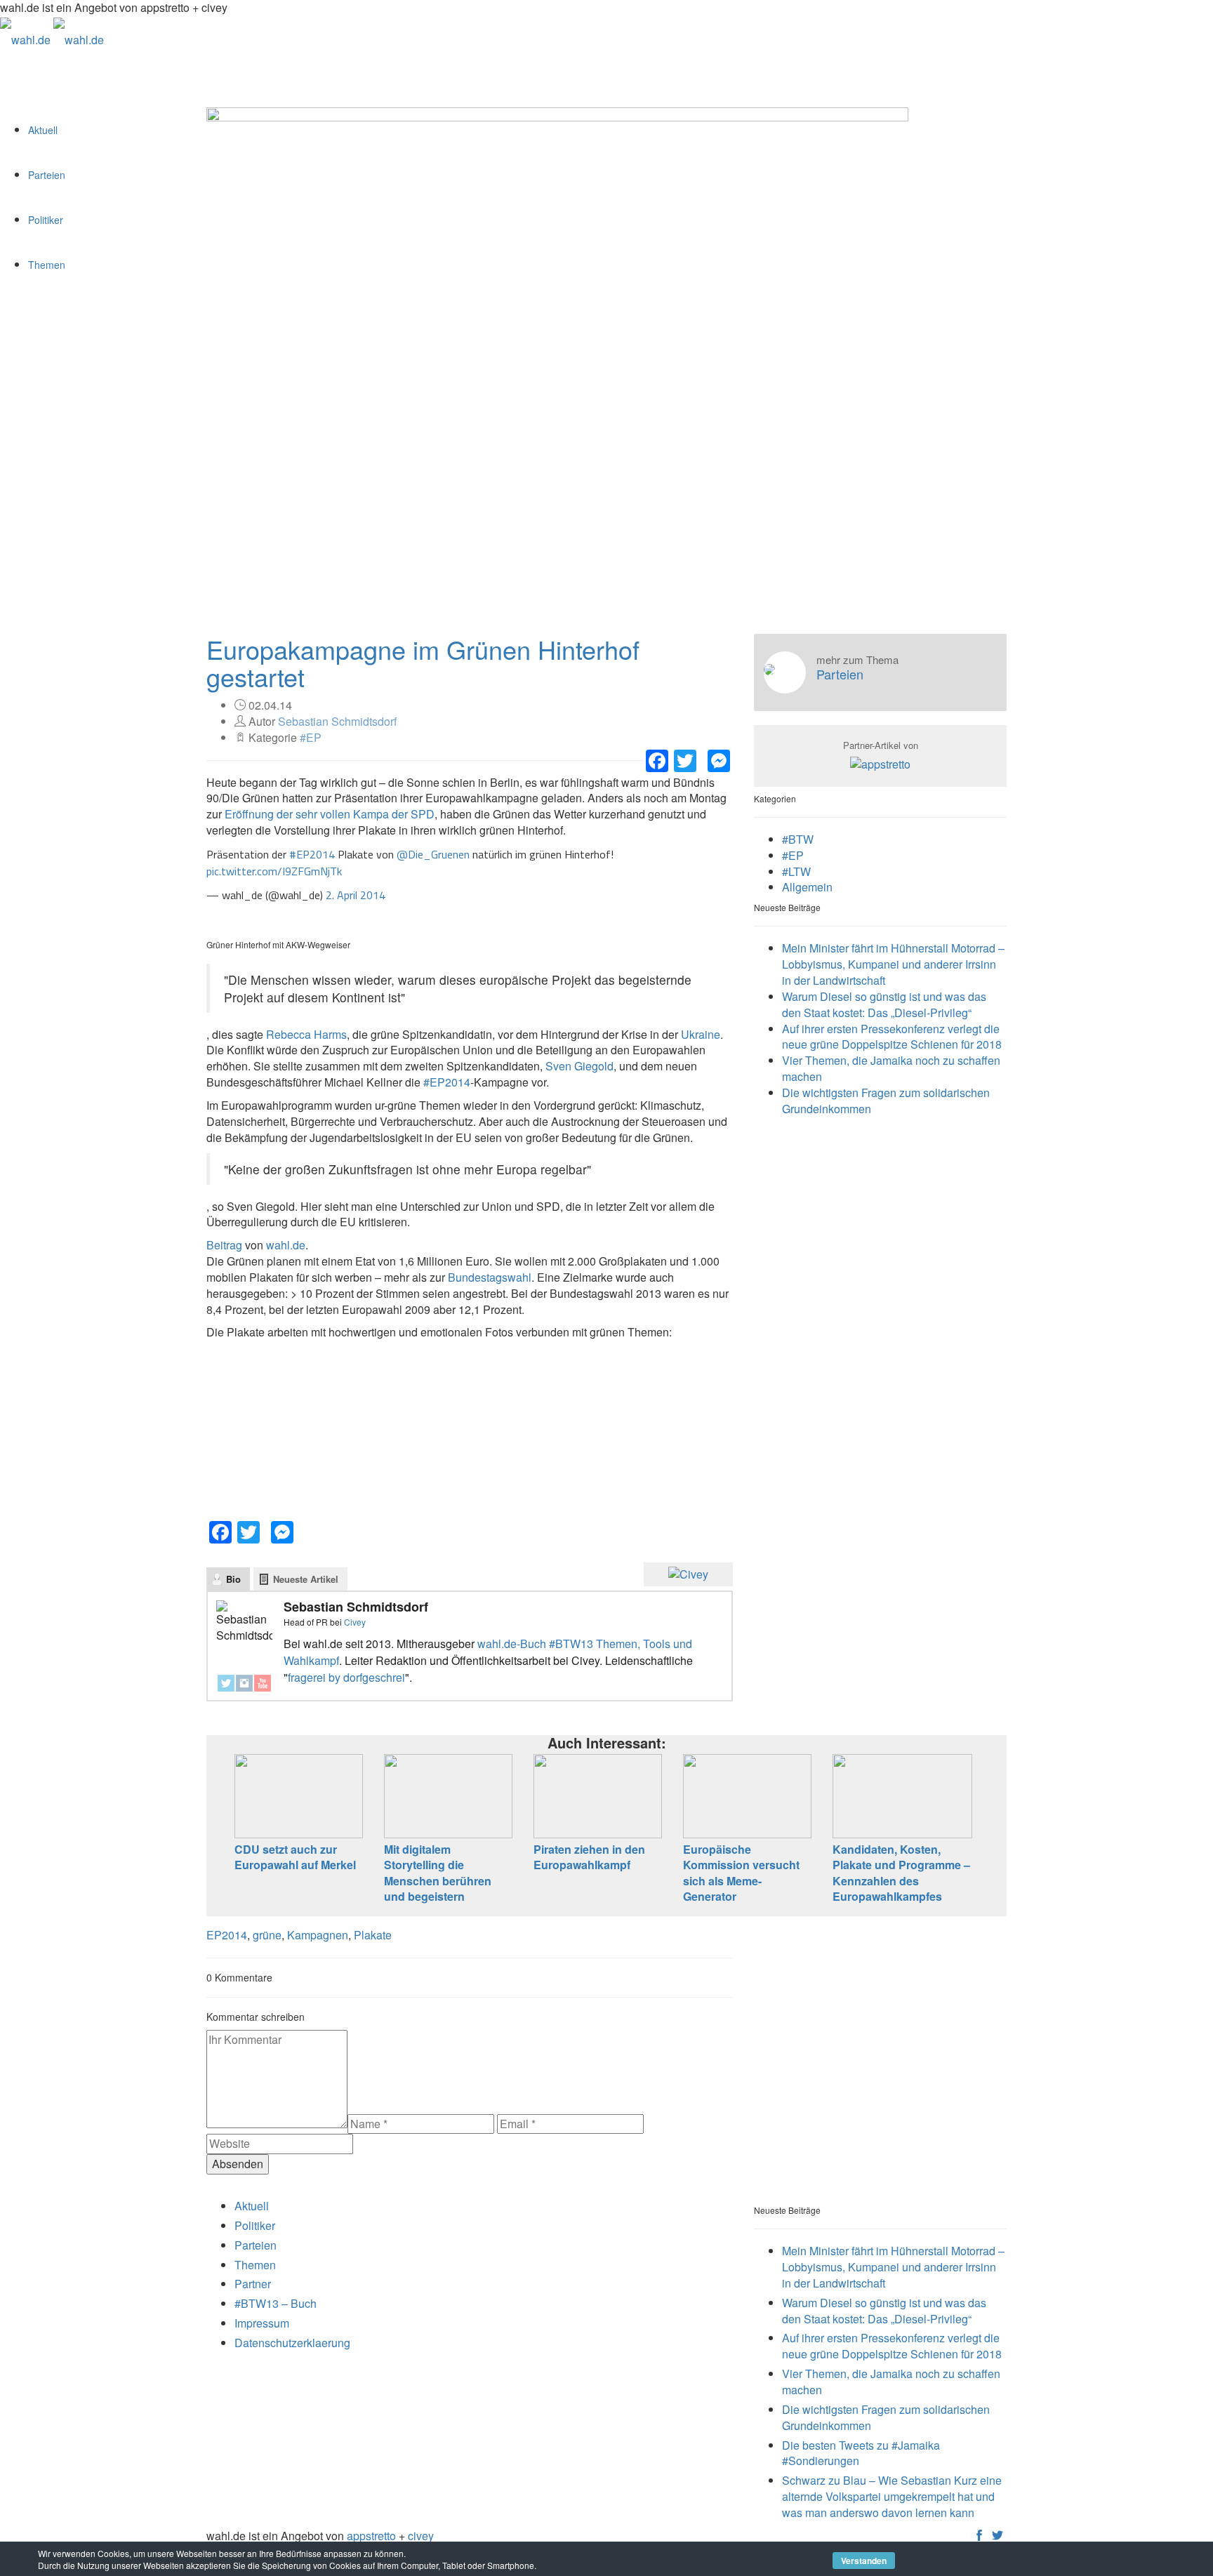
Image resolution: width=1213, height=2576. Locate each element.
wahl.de (286, 1245)
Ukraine (701, 1034)
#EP (311, 737)
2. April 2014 (356, 895)
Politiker (46, 220)
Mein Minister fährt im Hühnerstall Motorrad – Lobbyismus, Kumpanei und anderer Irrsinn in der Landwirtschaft (893, 964)
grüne (267, 1935)
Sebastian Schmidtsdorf (337, 721)
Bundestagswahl (490, 1277)
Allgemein (807, 887)
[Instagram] (244, 1683)
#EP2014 (312, 854)
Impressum (262, 2323)
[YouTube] (263, 1683)
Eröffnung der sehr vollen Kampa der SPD (328, 814)
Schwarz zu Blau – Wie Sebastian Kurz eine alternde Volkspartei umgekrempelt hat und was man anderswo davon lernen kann (892, 2496)
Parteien (47, 175)
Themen (47, 265)
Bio (233, 1579)
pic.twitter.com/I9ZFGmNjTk (274, 871)
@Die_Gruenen (433, 854)
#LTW (796, 871)
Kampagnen (318, 1935)
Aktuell (43, 130)
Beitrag (224, 1245)
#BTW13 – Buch (276, 2303)
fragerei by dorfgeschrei (346, 1677)
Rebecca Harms (306, 1034)
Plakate (373, 1935)
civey (421, 2536)
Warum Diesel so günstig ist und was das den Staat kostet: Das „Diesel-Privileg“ (884, 1004)
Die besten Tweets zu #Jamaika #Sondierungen (861, 2453)
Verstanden (864, 2561)
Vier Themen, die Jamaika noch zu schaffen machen (891, 1068)
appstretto (371, 2536)
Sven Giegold (579, 1066)
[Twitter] (226, 1683)
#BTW (798, 839)
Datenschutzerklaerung (292, 2343)
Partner (253, 2284)
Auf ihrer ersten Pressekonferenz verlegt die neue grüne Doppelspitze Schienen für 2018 (892, 1037)
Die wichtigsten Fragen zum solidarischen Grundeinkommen (886, 1101)
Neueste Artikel (306, 1579)
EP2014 (227, 1935)
